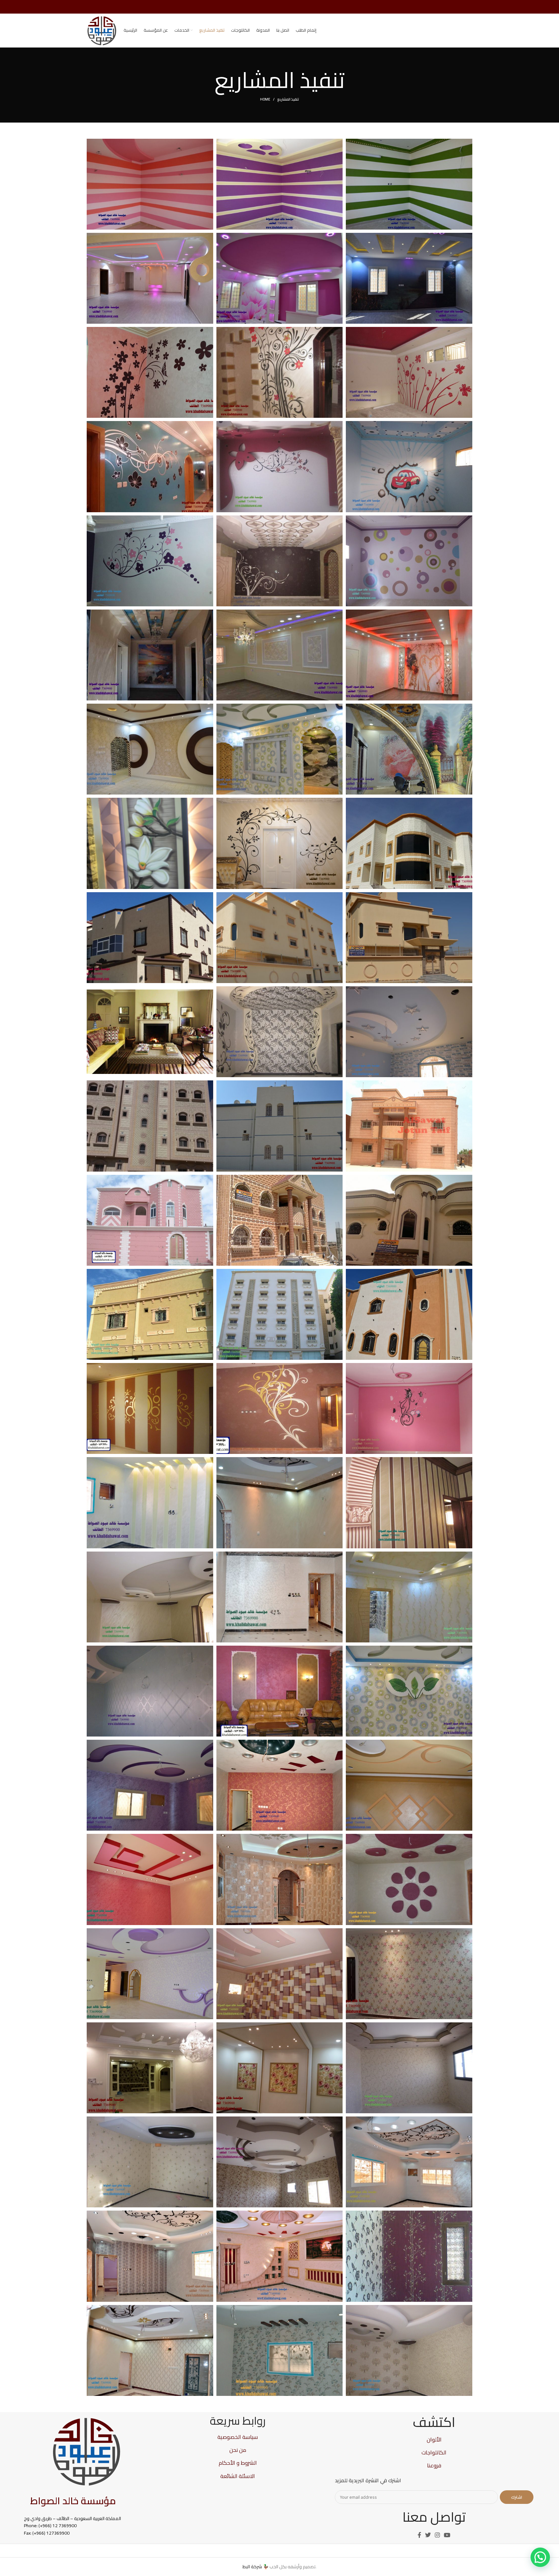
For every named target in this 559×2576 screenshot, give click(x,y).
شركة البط (252, 2567)
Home (265, 99)
